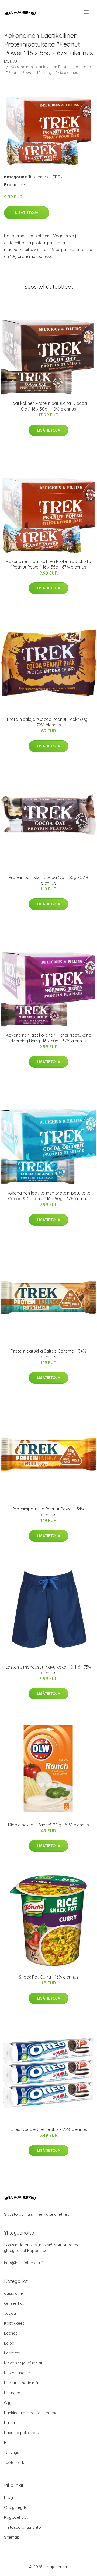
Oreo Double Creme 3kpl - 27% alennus (49, 2129)
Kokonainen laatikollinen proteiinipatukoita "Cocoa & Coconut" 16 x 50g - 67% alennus (48, 1196)
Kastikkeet (14, 2323)
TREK (58, 177)
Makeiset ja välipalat (23, 2363)
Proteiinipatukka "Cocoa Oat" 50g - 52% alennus (48, 880)
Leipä (9, 2343)
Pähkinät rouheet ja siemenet (31, 2413)
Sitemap (12, 2537)
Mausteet (13, 2393)
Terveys (12, 2452)
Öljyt (8, 2403)
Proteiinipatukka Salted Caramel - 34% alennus (48, 1354)
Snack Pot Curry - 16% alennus (49, 1977)
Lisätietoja (27, 213)
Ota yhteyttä (16, 2507)
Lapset (11, 2333)
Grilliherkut (14, 2303)
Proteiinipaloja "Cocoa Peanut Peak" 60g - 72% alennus (49, 722)
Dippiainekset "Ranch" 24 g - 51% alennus (48, 1825)
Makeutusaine (17, 2373)
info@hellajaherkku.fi (24, 2263)
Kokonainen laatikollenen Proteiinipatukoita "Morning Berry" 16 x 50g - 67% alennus (49, 1038)
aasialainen (15, 2293)
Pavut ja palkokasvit (23, 2433)
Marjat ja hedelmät (22, 2383)
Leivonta (12, 2353)
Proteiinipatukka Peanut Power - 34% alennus (48, 1512)
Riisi (8, 2443)
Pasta (9, 2423)
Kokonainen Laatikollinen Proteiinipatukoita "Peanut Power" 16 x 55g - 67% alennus (48, 564)
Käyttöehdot (16, 2517)
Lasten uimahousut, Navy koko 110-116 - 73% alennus (48, 1670)
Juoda (10, 2313)
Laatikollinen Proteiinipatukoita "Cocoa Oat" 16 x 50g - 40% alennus (49, 406)
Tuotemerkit (39, 177)
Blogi (9, 2497)
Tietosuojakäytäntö (22, 2527)
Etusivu (11, 61)
